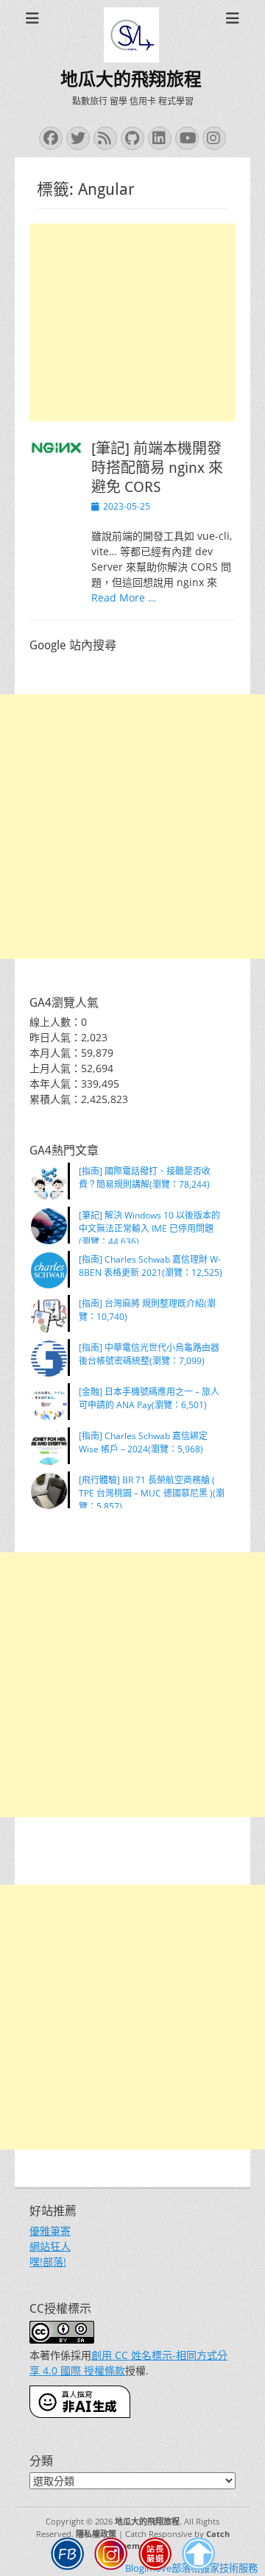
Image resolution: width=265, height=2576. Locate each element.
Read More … (124, 597)
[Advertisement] (132, 322)
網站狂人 (50, 2246)
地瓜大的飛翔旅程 (131, 79)
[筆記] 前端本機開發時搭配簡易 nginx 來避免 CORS (157, 468)
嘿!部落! (48, 2262)
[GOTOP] (199, 2556)
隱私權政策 (96, 2534)
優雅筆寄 (50, 2231)
